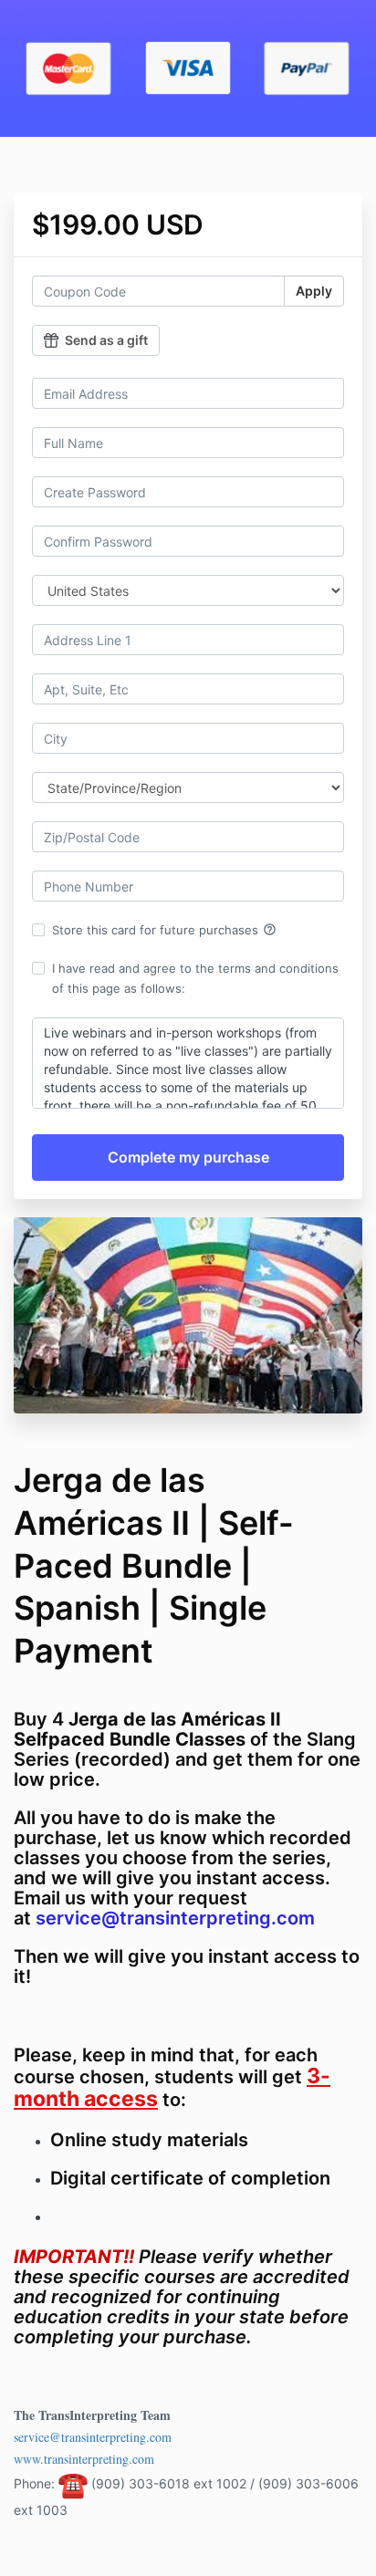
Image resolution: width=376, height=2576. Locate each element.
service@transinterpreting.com (93, 2437)
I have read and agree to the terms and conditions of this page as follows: (195, 978)
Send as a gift (106, 340)
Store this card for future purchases (164, 930)
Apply (314, 291)
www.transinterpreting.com (84, 2459)
